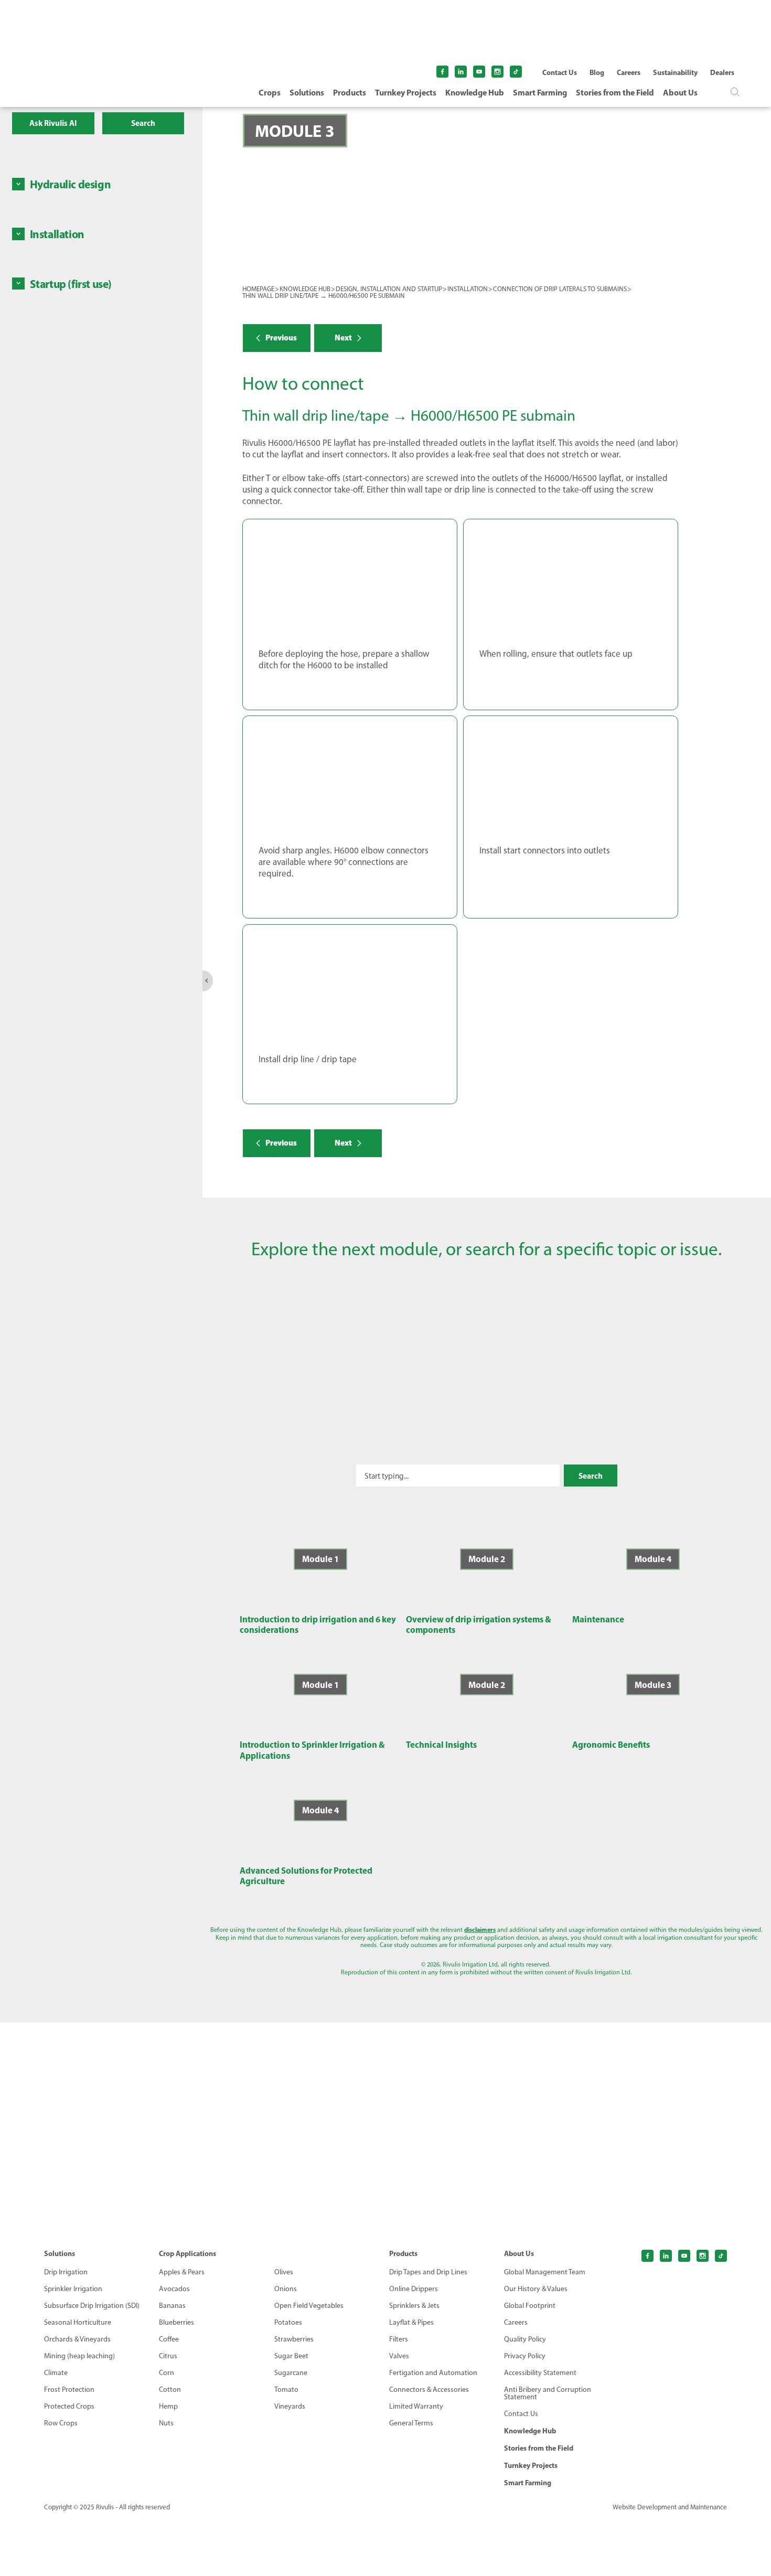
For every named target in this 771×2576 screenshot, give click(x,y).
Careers (629, 72)
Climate (56, 2373)
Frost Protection (69, 2390)
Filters (399, 2339)
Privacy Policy (525, 2356)
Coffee (169, 2339)
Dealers (722, 72)
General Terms (411, 2423)
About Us (680, 92)
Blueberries (176, 2323)
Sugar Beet (291, 2356)
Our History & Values (536, 2289)
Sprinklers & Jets (414, 2306)
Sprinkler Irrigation (73, 2289)
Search (143, 123)
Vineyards (290, 2407)
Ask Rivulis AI (53, 123)
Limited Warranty (416, 2407)
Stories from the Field (615, 92)
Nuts (166, 2423)
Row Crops (61, 2423)
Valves (399, 2356)
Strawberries (294, 2339)
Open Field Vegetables (309, 2306)
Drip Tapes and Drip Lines (428, 2272)
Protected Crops (69, 2407)
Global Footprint (530, 2306)
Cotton (170, 2390)
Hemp (168, 2407)
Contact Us (560, 72)
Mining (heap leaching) (79, 2356)
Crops (270, 92)
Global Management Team (545, 2272)
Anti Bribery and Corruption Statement (548, 2393)
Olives (284, 2272)
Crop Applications (188, 2253)
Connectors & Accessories (429, 2390)
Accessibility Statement (540, 2373)
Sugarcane (291, 2373)
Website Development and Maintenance (670, 2507)
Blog (597, 72)
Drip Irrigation (66, 2272)
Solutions (307, 92)
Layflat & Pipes (411, 2323)
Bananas (172, 2306)
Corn (167, 2373)
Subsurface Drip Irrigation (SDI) (92, 2306)
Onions (286, 2289)
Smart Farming (540, 92)
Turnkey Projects (406, 92)
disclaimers (480, 1930)
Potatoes (288, 2323)
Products (350, 92)
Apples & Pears (182, 2272)
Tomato (286, 2390)
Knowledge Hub (475, 92)
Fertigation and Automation (433, 2373)
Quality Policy (525, 2339)
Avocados (174, 2289)
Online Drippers (414, 2289)
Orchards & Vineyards (77, 2339)
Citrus (168, 2356)
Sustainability (675, 72)
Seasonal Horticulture (78, 2323)
